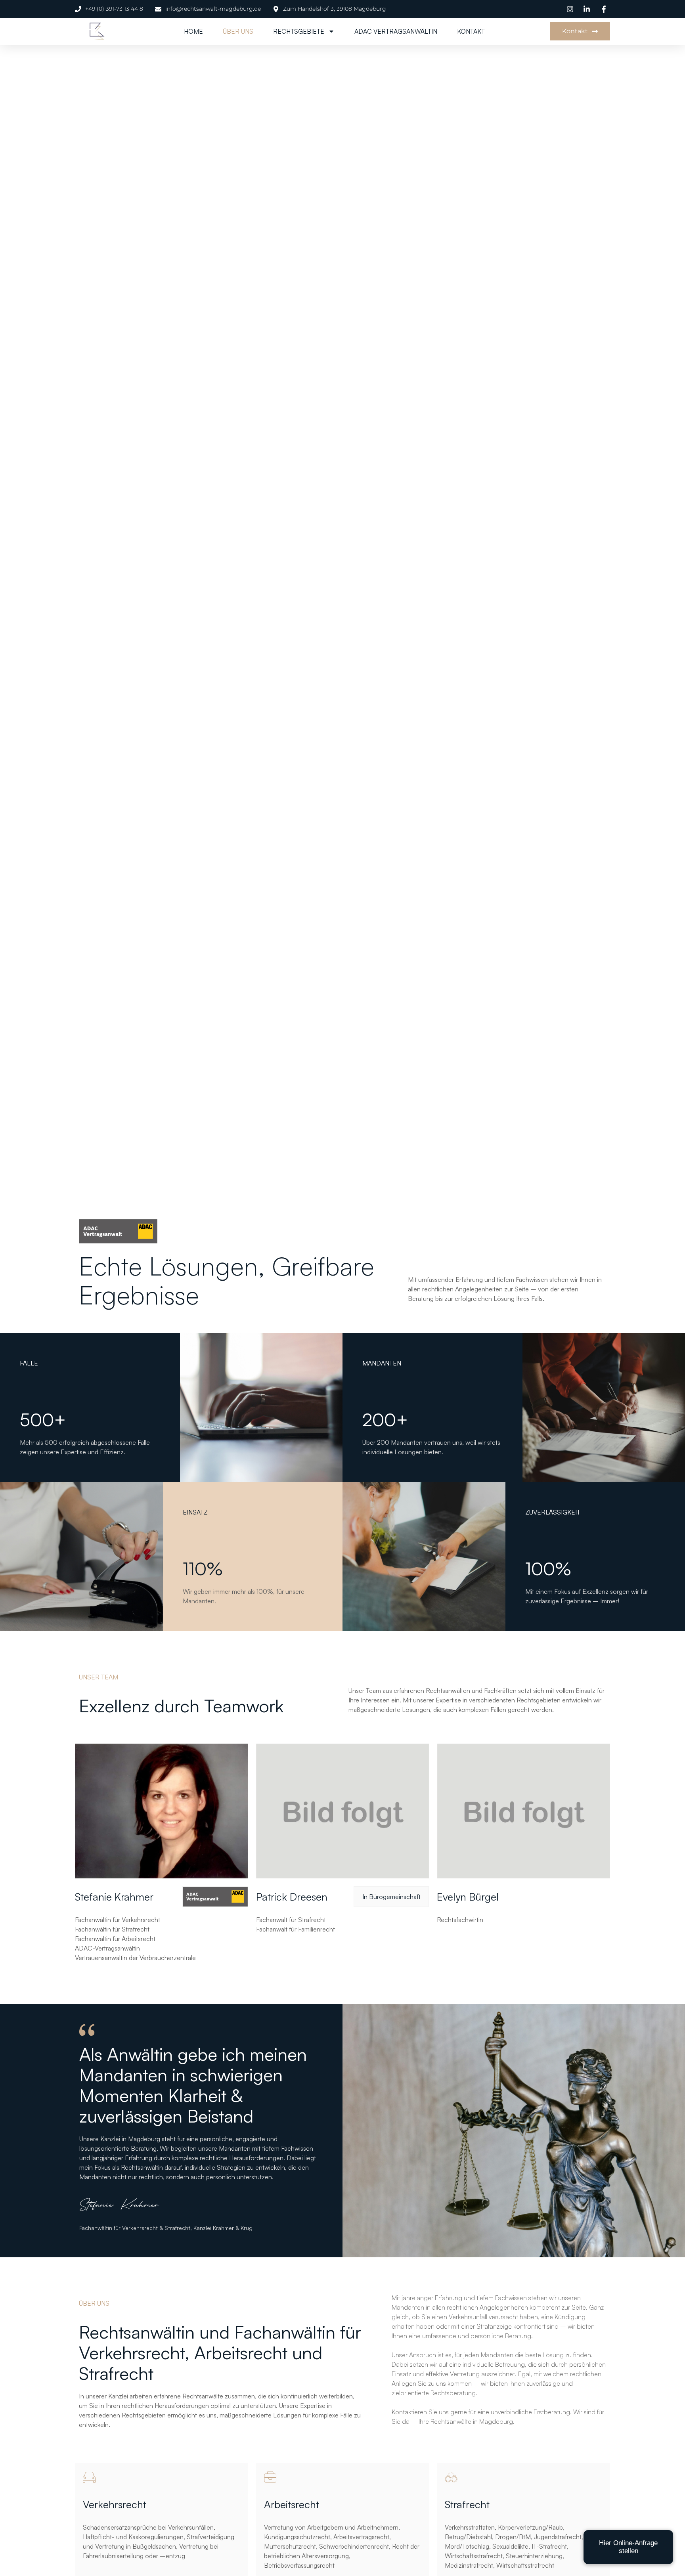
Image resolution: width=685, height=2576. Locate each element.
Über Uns (238, 31)
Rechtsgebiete (299, 31)
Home (193, 31)
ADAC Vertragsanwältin (396, 31)
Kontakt (471, 31)
